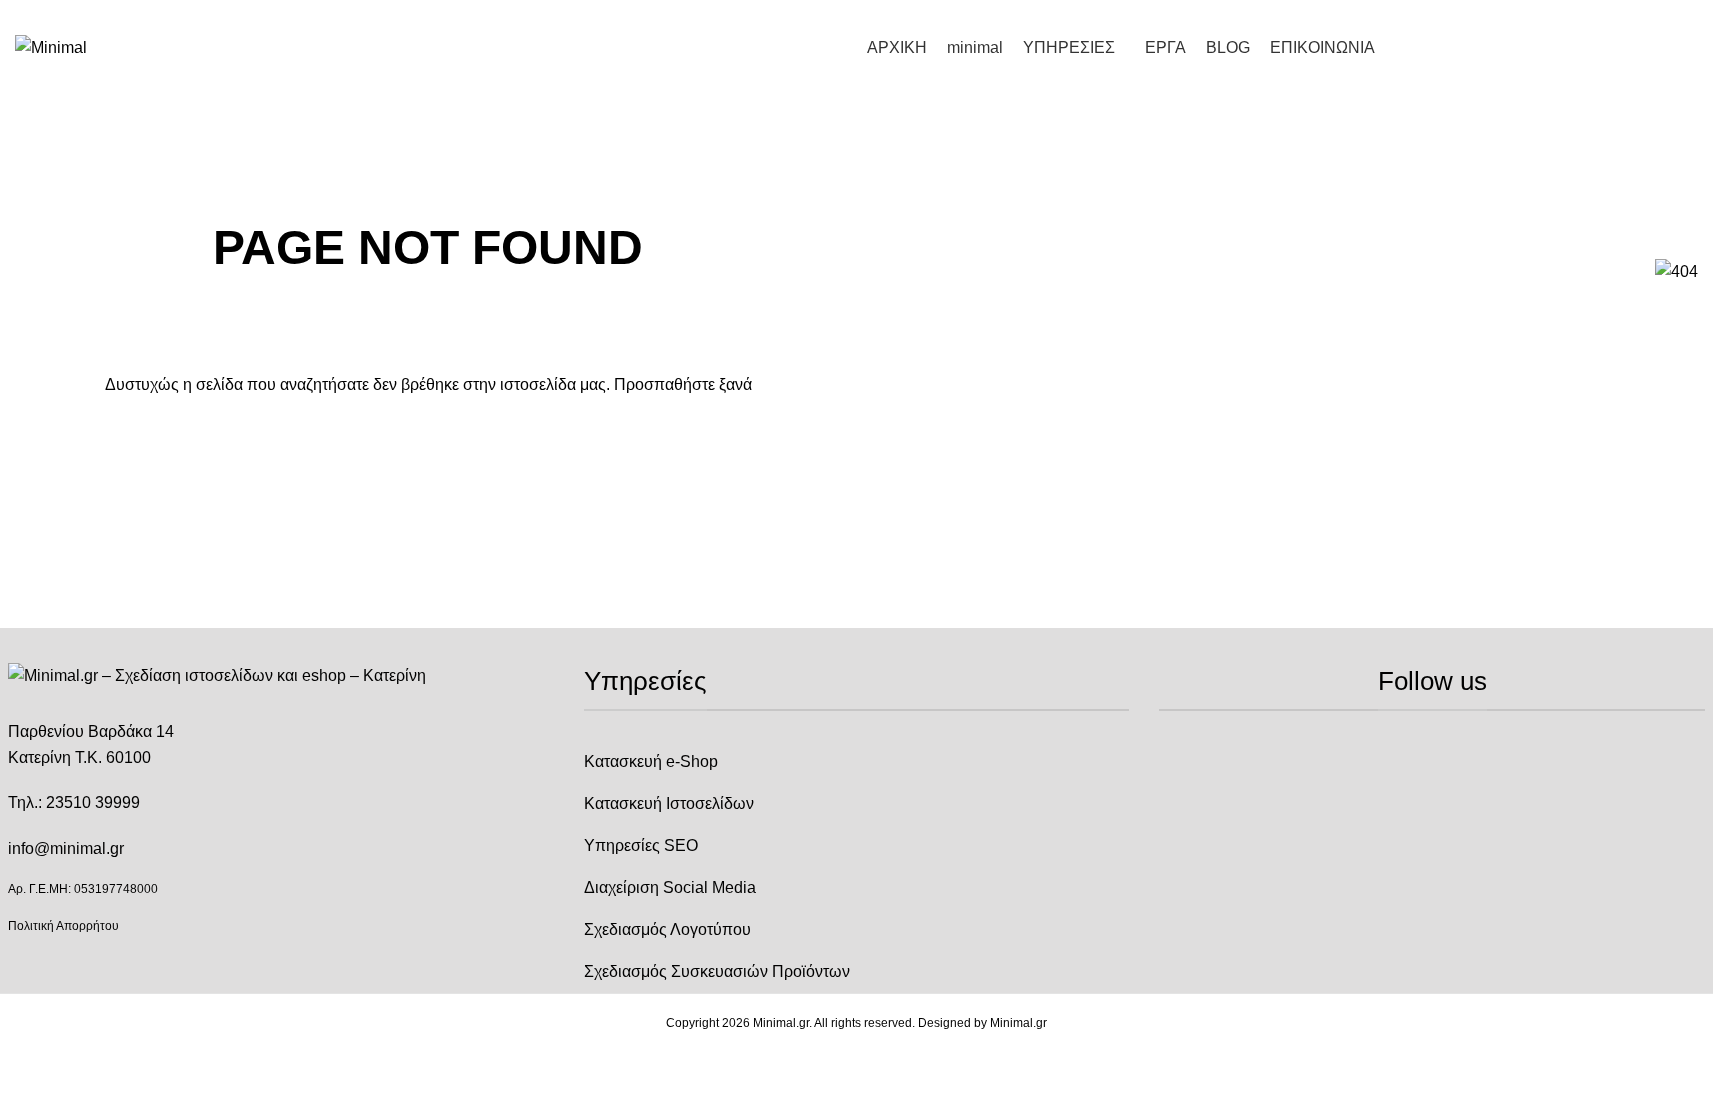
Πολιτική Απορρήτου (63, 926)
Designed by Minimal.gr (982, 1023)
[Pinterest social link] (1686, 13)
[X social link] (1638, 13)
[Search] (1690, 48)
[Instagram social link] (1662, 13)
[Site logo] (51, 46)
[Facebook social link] (1614, 13)
